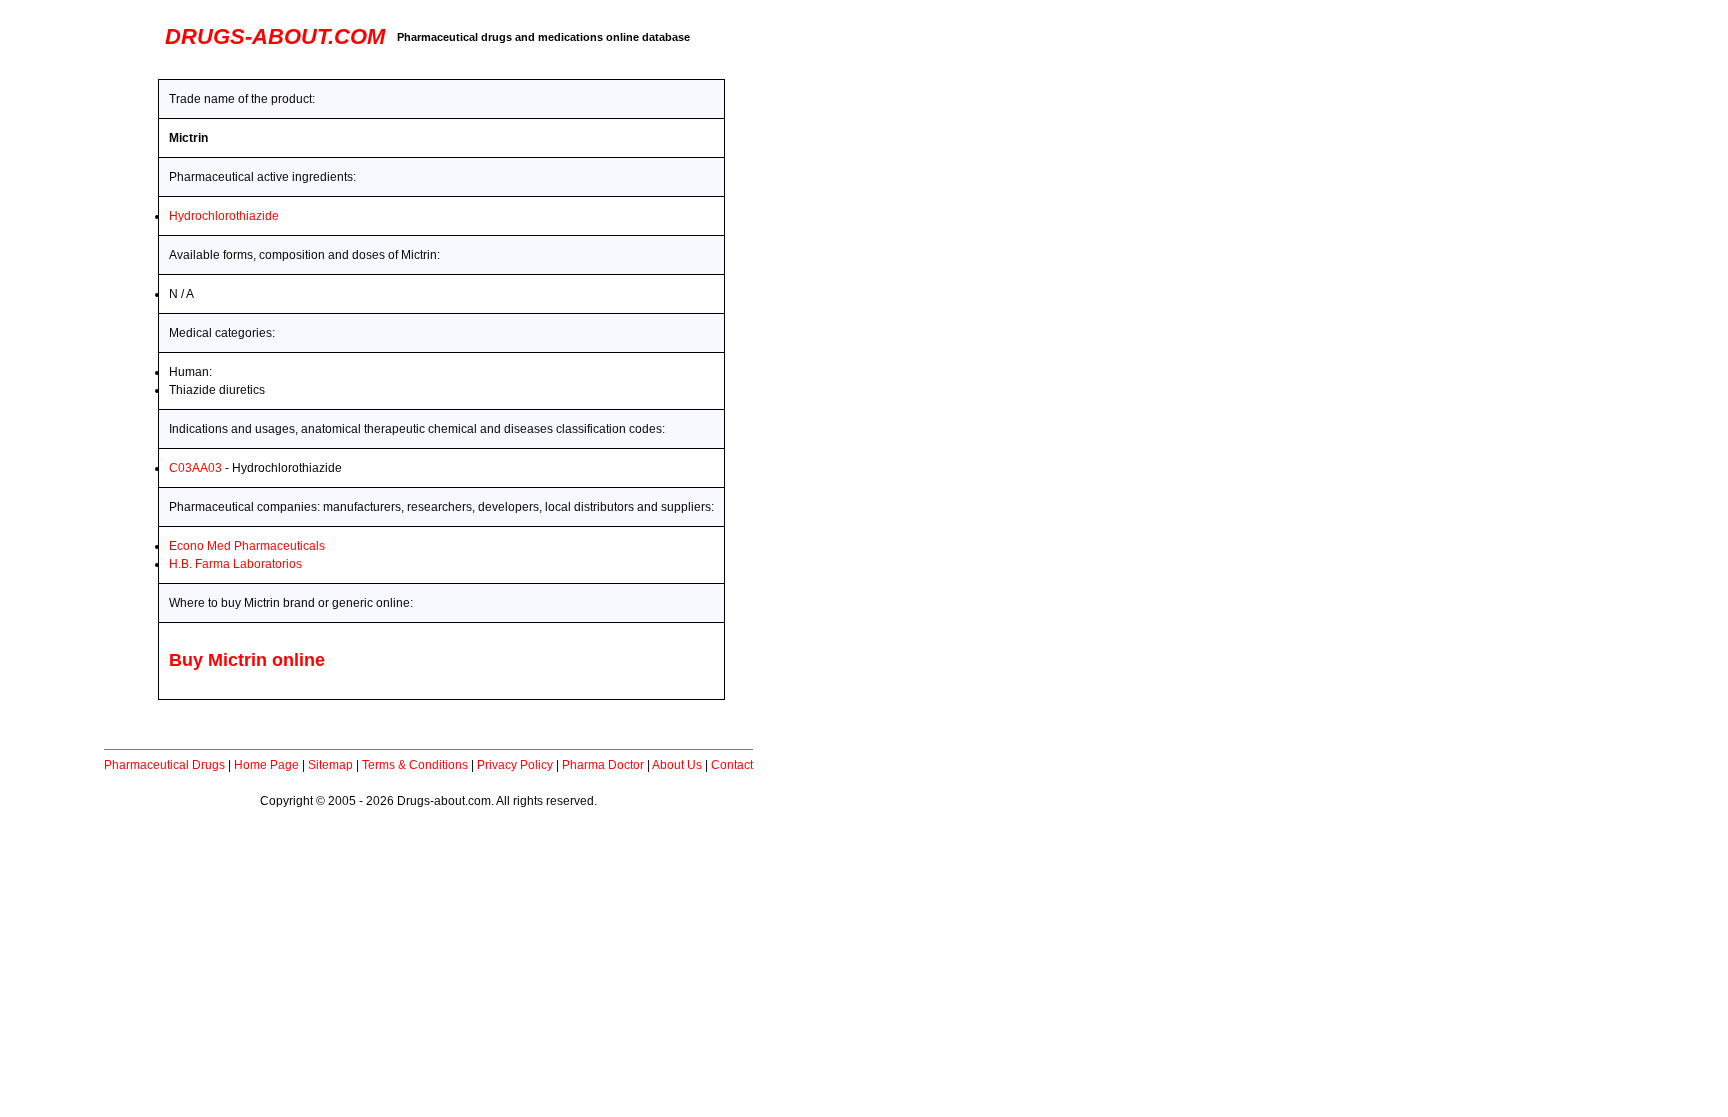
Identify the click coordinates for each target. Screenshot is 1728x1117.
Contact (732, 765)
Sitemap (330, 765)
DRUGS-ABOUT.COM (275, 36)
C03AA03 (195, 468)
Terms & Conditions (415, 765)
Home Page (266, 765)
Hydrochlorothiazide (224, 216)
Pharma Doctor (603, 765)
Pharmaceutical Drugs (164, 765)
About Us (677, 765)
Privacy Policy (515, 765)
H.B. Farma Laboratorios (235, 564)
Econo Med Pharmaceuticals (247, 546)
